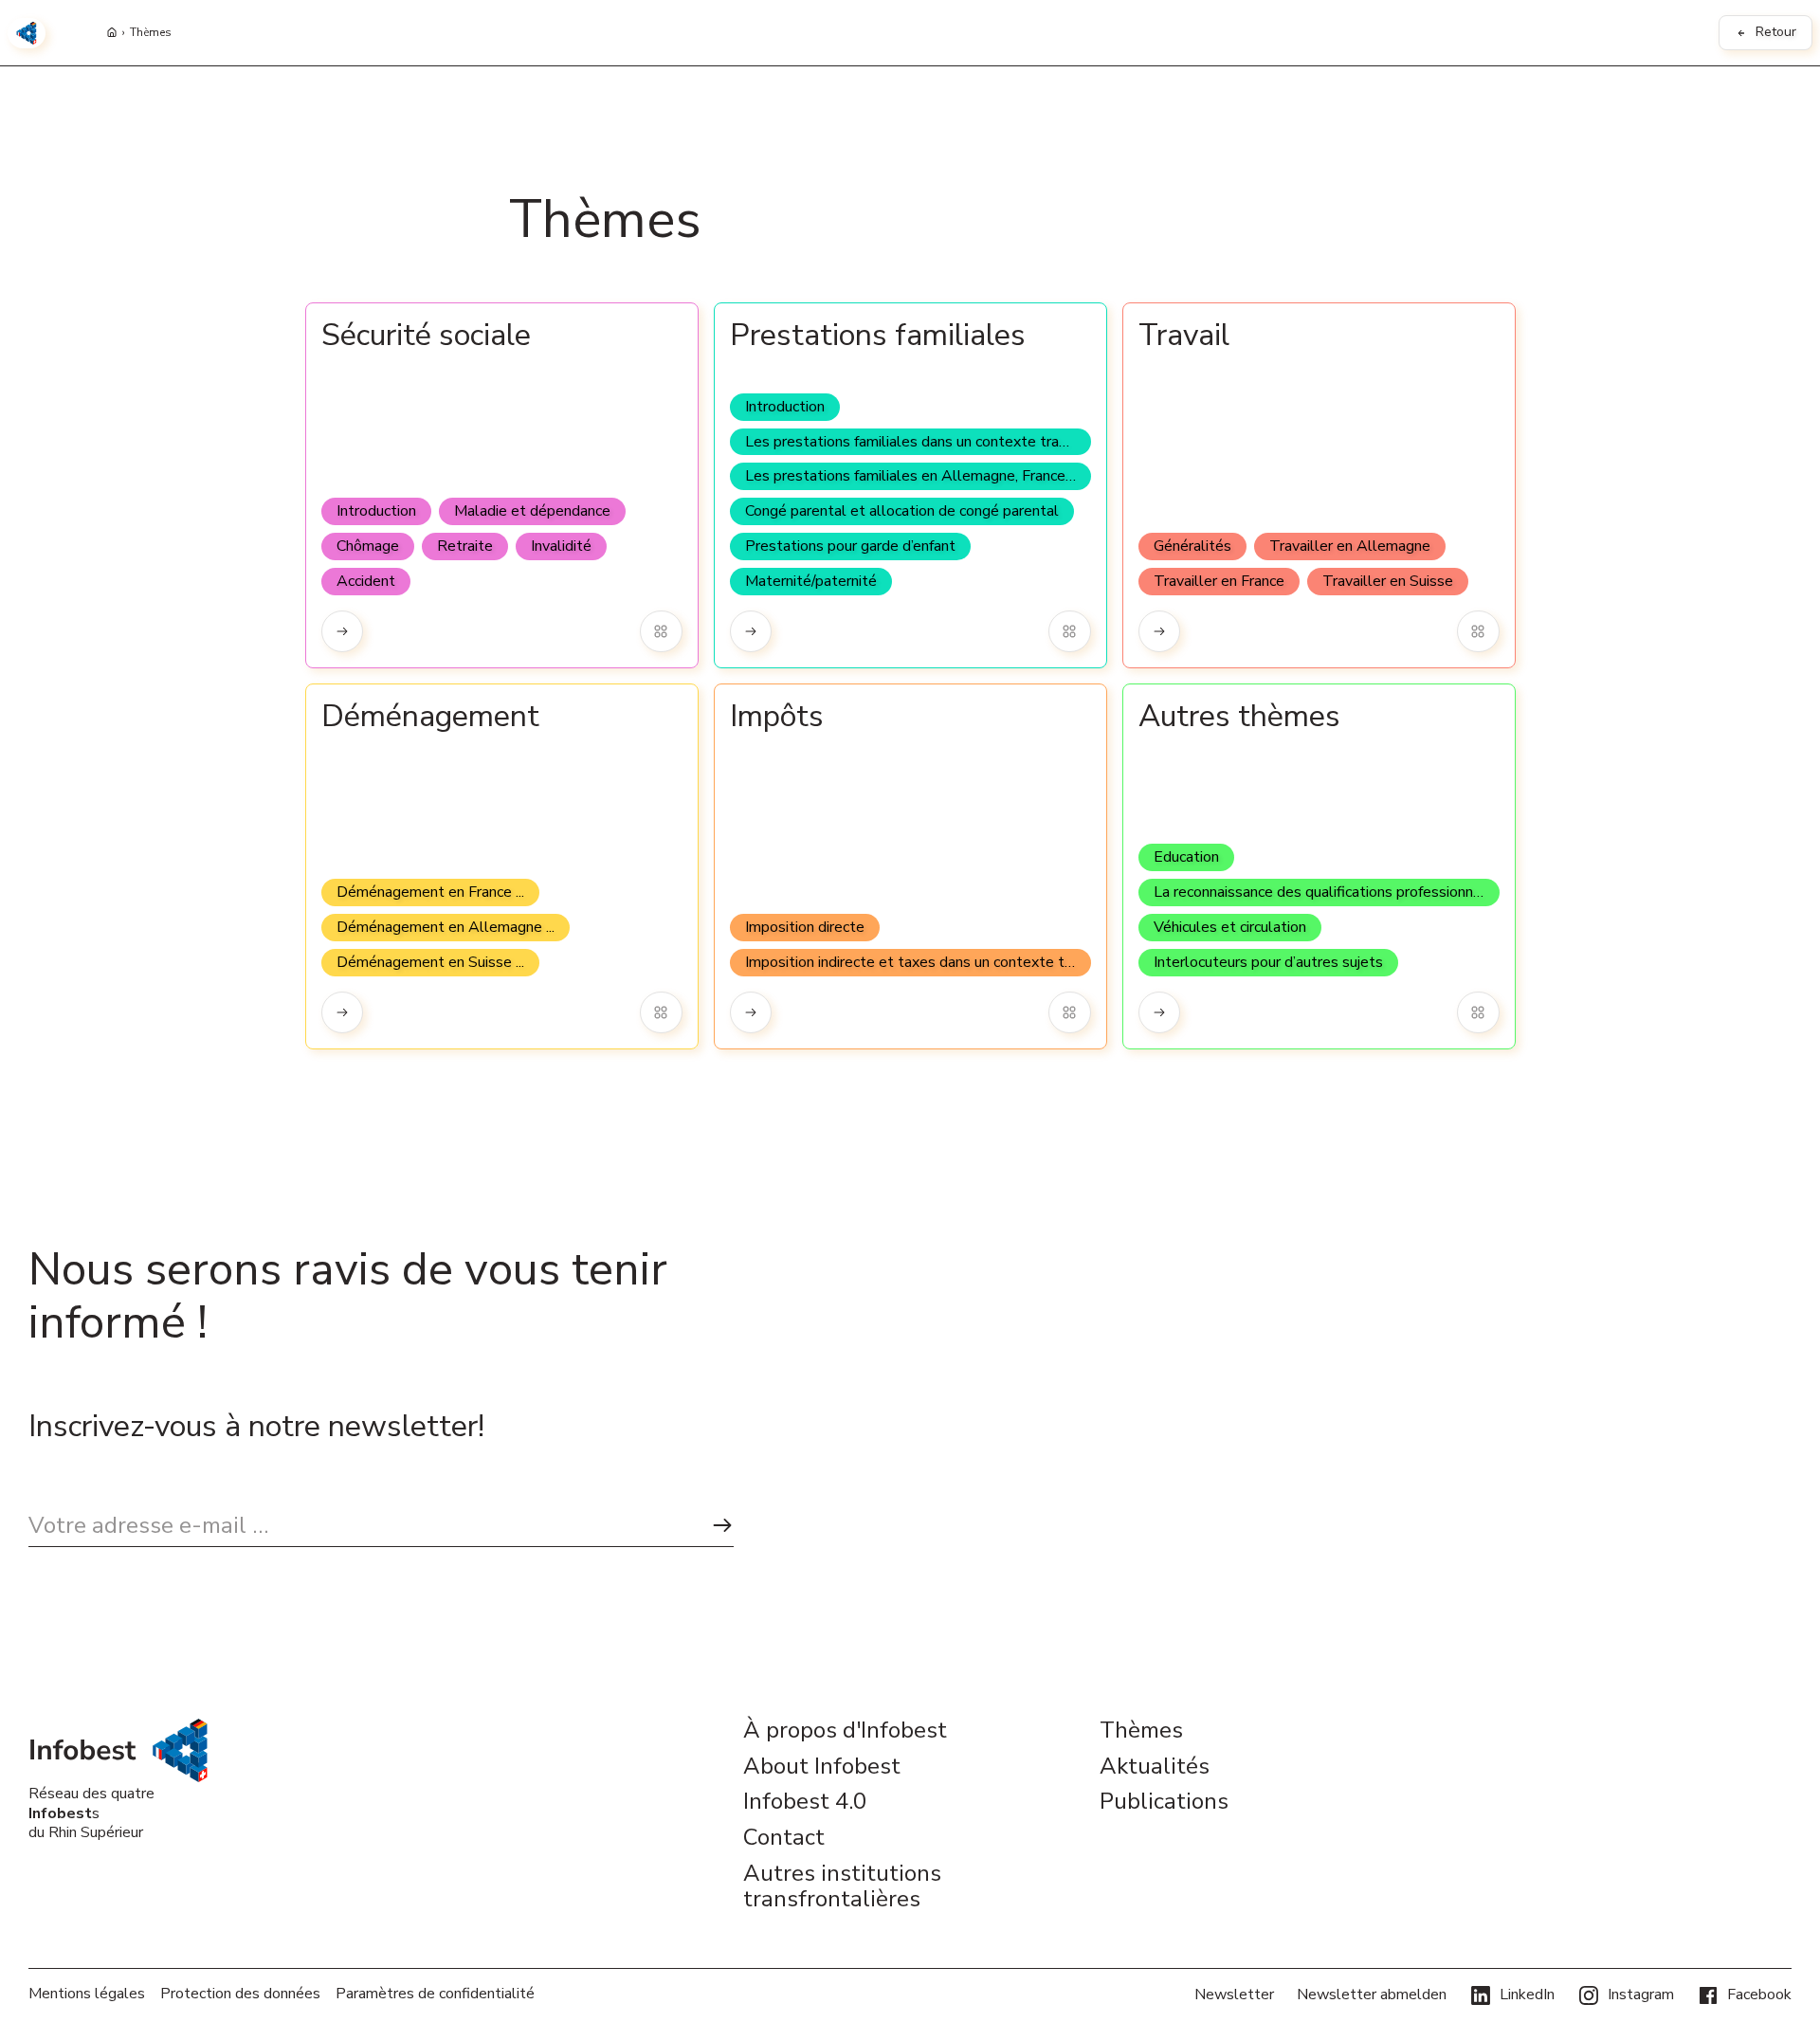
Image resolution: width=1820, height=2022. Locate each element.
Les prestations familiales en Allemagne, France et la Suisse (918, 476)
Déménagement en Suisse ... (430, 962)
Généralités (1192, 546)
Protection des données (240, 1994)
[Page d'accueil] (112, 33)
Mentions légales (87, 1994)
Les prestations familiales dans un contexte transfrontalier (918, 442)
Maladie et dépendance (532, 511)
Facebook (1759, 1995)
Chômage (368, 546)
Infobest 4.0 (805, 1802)
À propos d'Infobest (845, 1731)
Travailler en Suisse (1388, 581)
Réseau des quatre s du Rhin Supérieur (91, 1813)
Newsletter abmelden (1372, 1995)
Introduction (376, 511)
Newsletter (1234, 1995)
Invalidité (561, 546)
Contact (784, 1838)
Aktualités (1155, 1767)
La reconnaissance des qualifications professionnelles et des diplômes (1327, 892)
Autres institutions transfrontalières (842, 1887)
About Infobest (822, 1767)
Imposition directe (805, 927)
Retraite (465, 546)
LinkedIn (1527, 1995)
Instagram (1641, 1995)
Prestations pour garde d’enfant (850, 546)
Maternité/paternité (811, 581)
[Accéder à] (343, 632)
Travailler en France (1219, 581)
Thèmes (151, 33)
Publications (1164, 1802)
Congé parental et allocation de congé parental (902, 511)
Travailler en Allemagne (1350, 546)
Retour (1776, 32)
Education (1186, 857)
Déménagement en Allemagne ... (446, 927)
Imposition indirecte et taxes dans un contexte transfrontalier (918, 962)
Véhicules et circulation (1230, 927)
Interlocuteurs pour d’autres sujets (1268, 962)
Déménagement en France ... (430, 892)
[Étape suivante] (722, 1526)
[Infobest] (27, 33)
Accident (366, 581)
